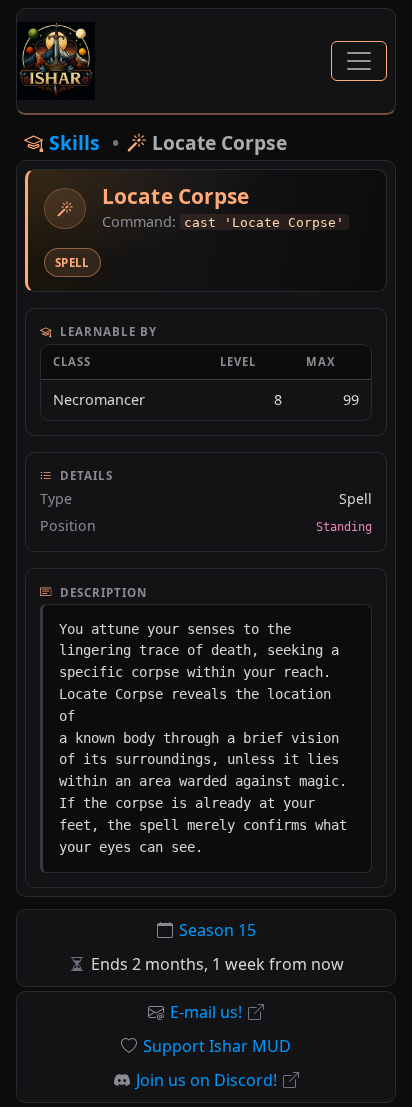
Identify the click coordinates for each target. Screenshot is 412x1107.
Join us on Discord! (206, 1080)
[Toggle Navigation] (359, 61)
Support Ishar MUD (217, 1046)
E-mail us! (206, 1012)
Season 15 (217, 930)
